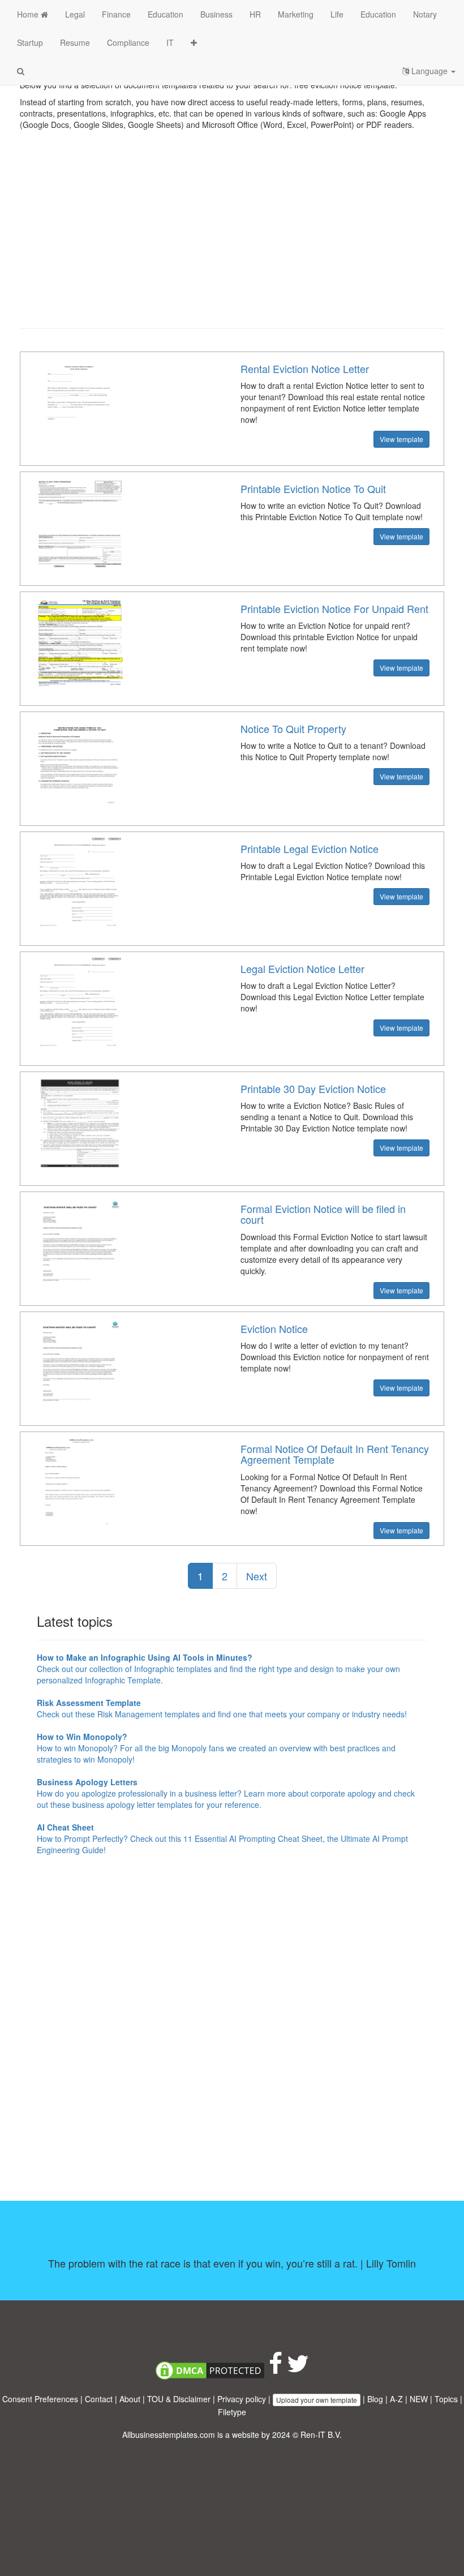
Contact (99, 2399)
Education (166, 14)
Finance (116, 14)
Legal (75, 14)
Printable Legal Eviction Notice (310, 848)
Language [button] (429, 71)
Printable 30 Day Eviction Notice (313, 1088)
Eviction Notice (274, 1328)
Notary (425, 14)
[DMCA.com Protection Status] (210, 2369)
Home (29, 14)
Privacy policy (242, 2399)
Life (337, 14)
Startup (30, 42)
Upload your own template (317, 2400)
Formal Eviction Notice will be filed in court (323, 1214)
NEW (419, 2399)
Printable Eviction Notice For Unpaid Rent (334, 608)
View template (401, 439)
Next (257, 1576)
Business (216, 14)
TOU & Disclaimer (179, 2399)
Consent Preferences (40, 2399)
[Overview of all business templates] (194, 42)
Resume (75, 42)
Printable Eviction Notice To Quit (313, 488)
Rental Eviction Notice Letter (305, 368)
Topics (446, 2399)
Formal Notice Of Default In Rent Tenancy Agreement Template (335, 1454)
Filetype (232, 2412)
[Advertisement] (232, 238)
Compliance (128, 42)
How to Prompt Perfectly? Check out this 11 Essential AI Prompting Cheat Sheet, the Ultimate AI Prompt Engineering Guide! (222, 1838)
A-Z (396, 2399)
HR (255, 14)
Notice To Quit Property (293, 728)
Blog (375, 2399)
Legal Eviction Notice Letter (302, 968)
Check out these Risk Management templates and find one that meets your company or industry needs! (222, 1708)
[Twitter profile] (298, 2369)
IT (170, 42)
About (130, 2399)
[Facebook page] (276, 2369)
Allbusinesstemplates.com (169, 2434)
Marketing (296, 14)
